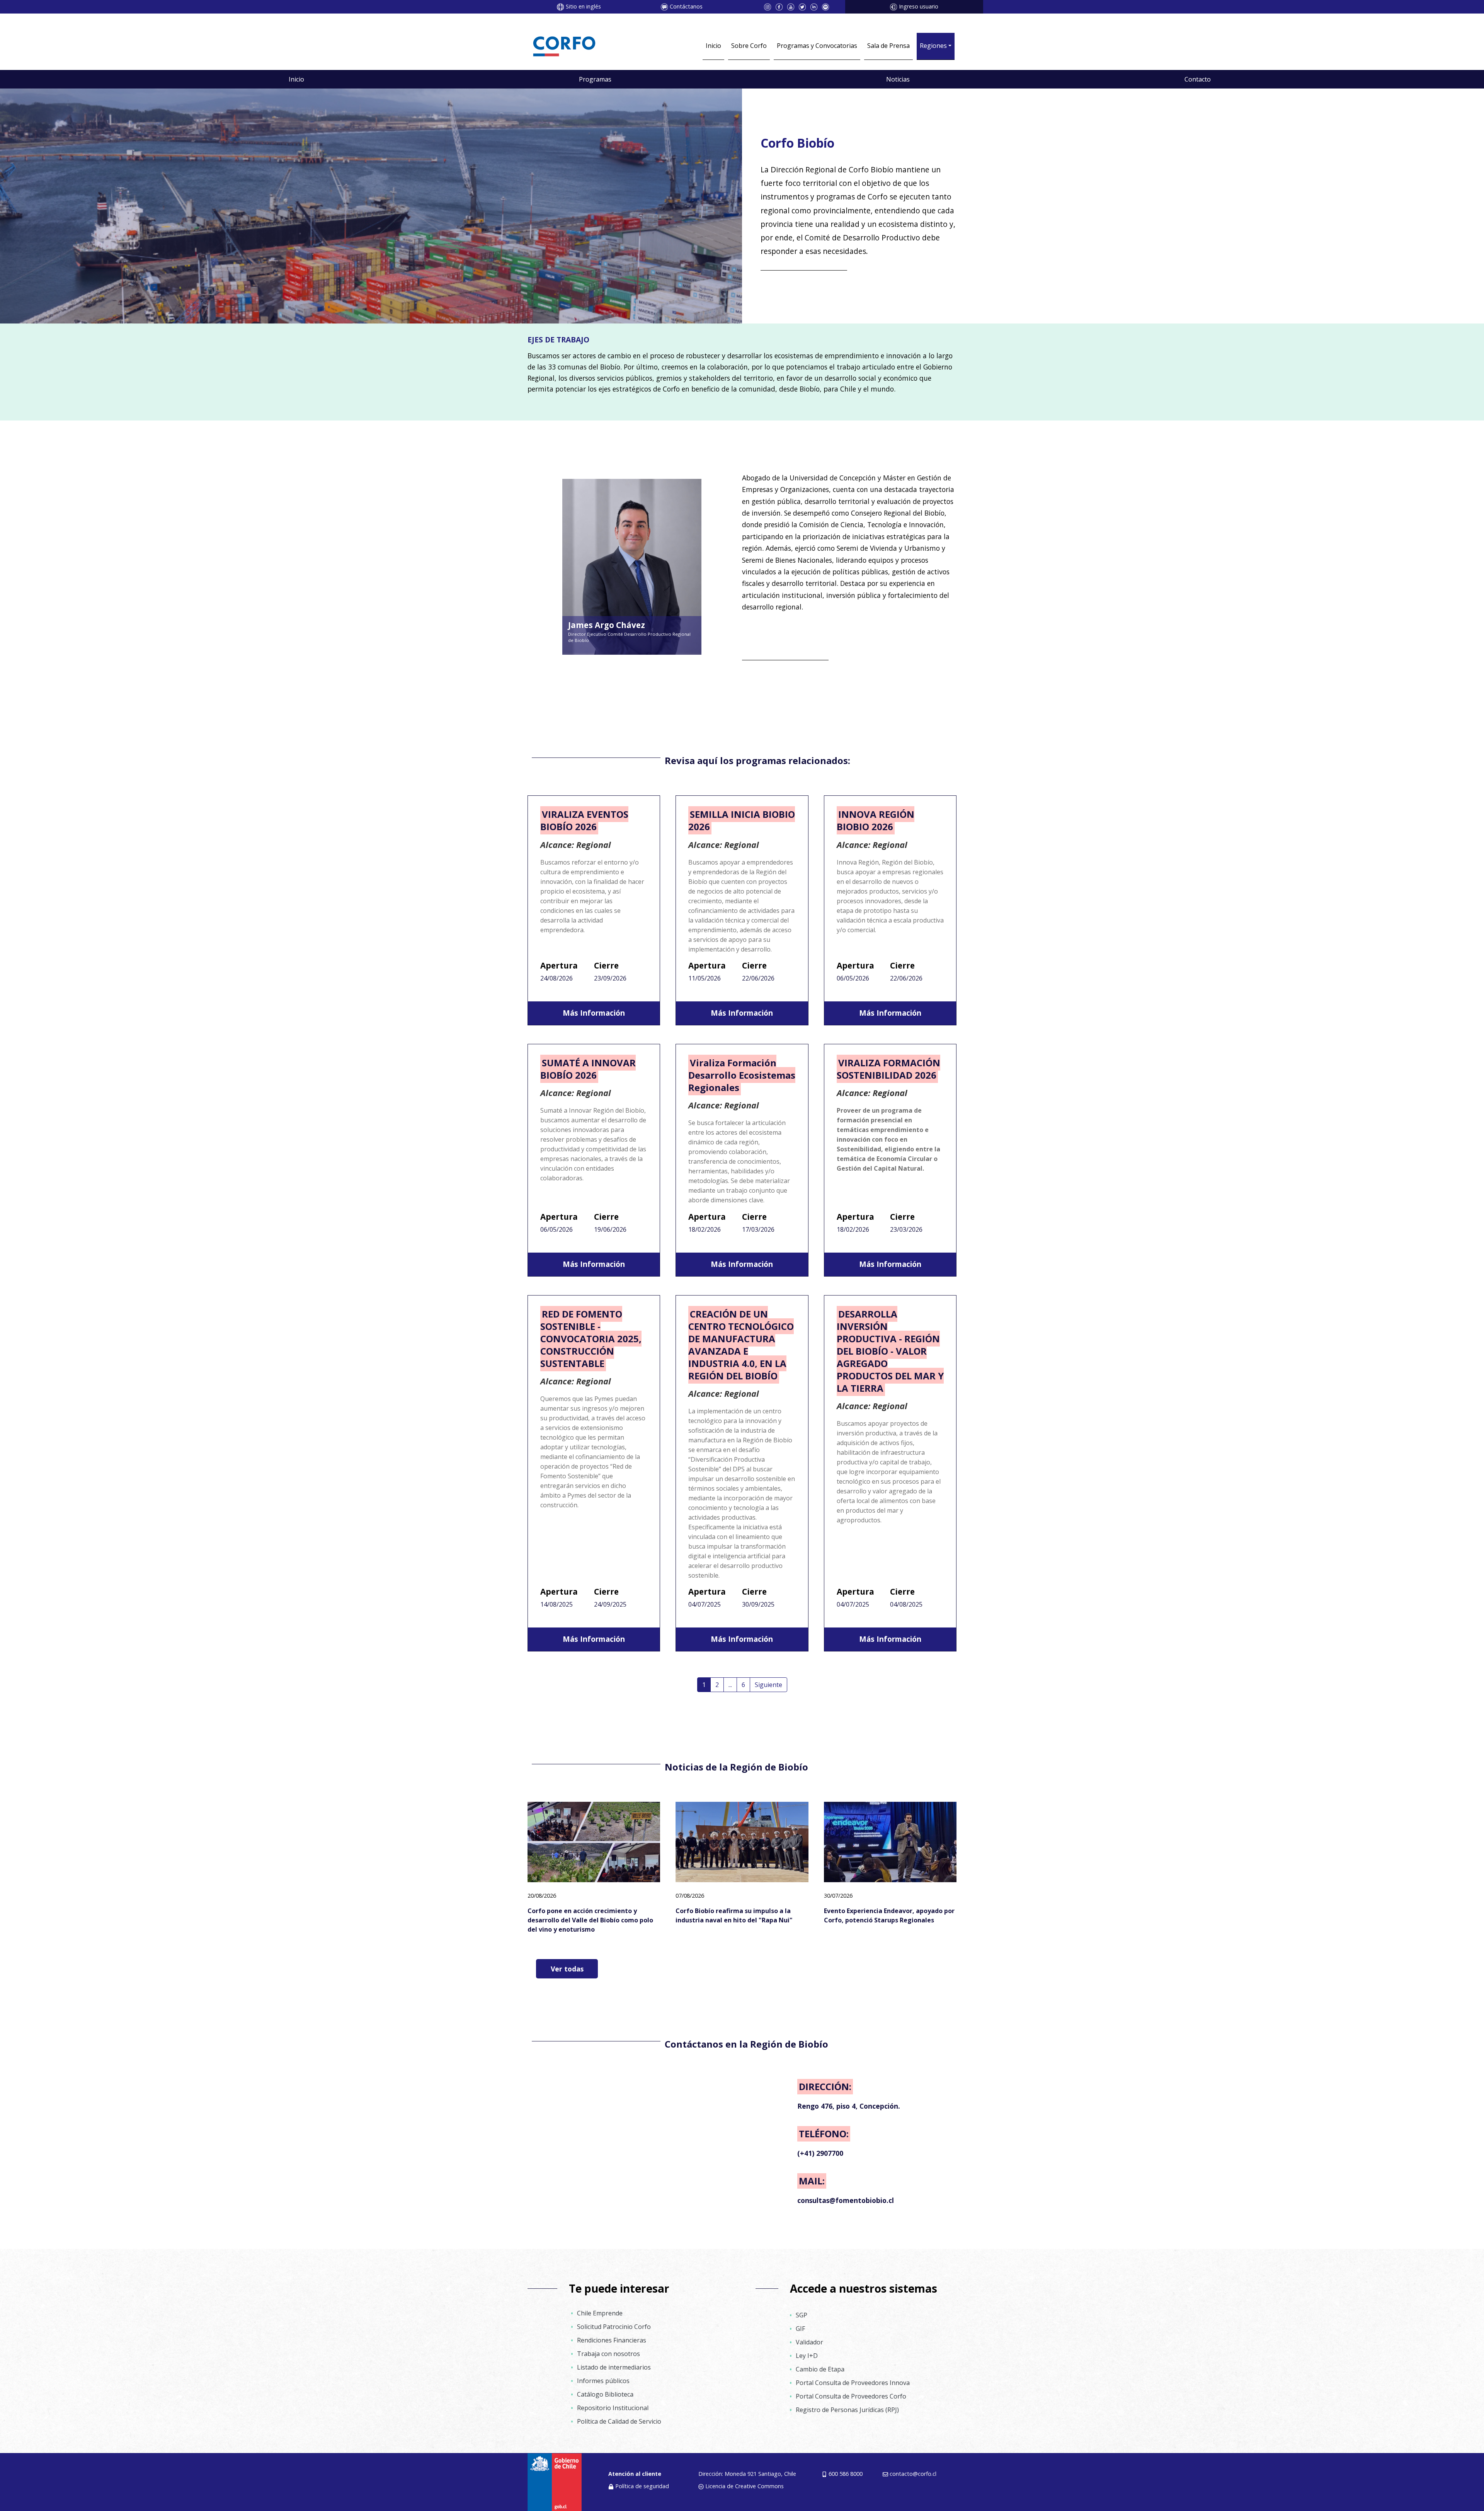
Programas (595, 79)
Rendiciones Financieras (612, 2340)
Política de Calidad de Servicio (619, 2421)
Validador (809, 2342)
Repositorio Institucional (613, 2408)
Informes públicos (603, 2381)
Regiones (933, 46)
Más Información (594, 1013)
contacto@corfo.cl (913, 2474)
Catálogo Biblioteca (605, 2394)
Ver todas (567, 1969)
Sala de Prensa (888, 46)
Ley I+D (807, 2356)
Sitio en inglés (583, 6)
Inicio (713, 46)
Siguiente (768, 1685)
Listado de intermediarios (614, 2367)
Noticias (898, 79)
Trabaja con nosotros (608, 2354)
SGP (802, 2315)
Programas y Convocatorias (817, 46)
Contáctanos (686, 6)
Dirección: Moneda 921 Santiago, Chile (747, 2474)
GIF (800, 2329)
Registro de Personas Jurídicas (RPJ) (847, 2410)
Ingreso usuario (919, 6)
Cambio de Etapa (820, 2369)
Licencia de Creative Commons (745, 2486)
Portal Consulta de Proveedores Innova (853, 2383)
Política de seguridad (642, 2486)
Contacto (1198, 79)
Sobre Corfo (749, 46)
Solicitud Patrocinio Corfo (614, 2327)
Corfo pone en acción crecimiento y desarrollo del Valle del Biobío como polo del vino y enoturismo (590, 1920)
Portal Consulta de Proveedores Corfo (851, 2396)
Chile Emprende (600, 2313)
